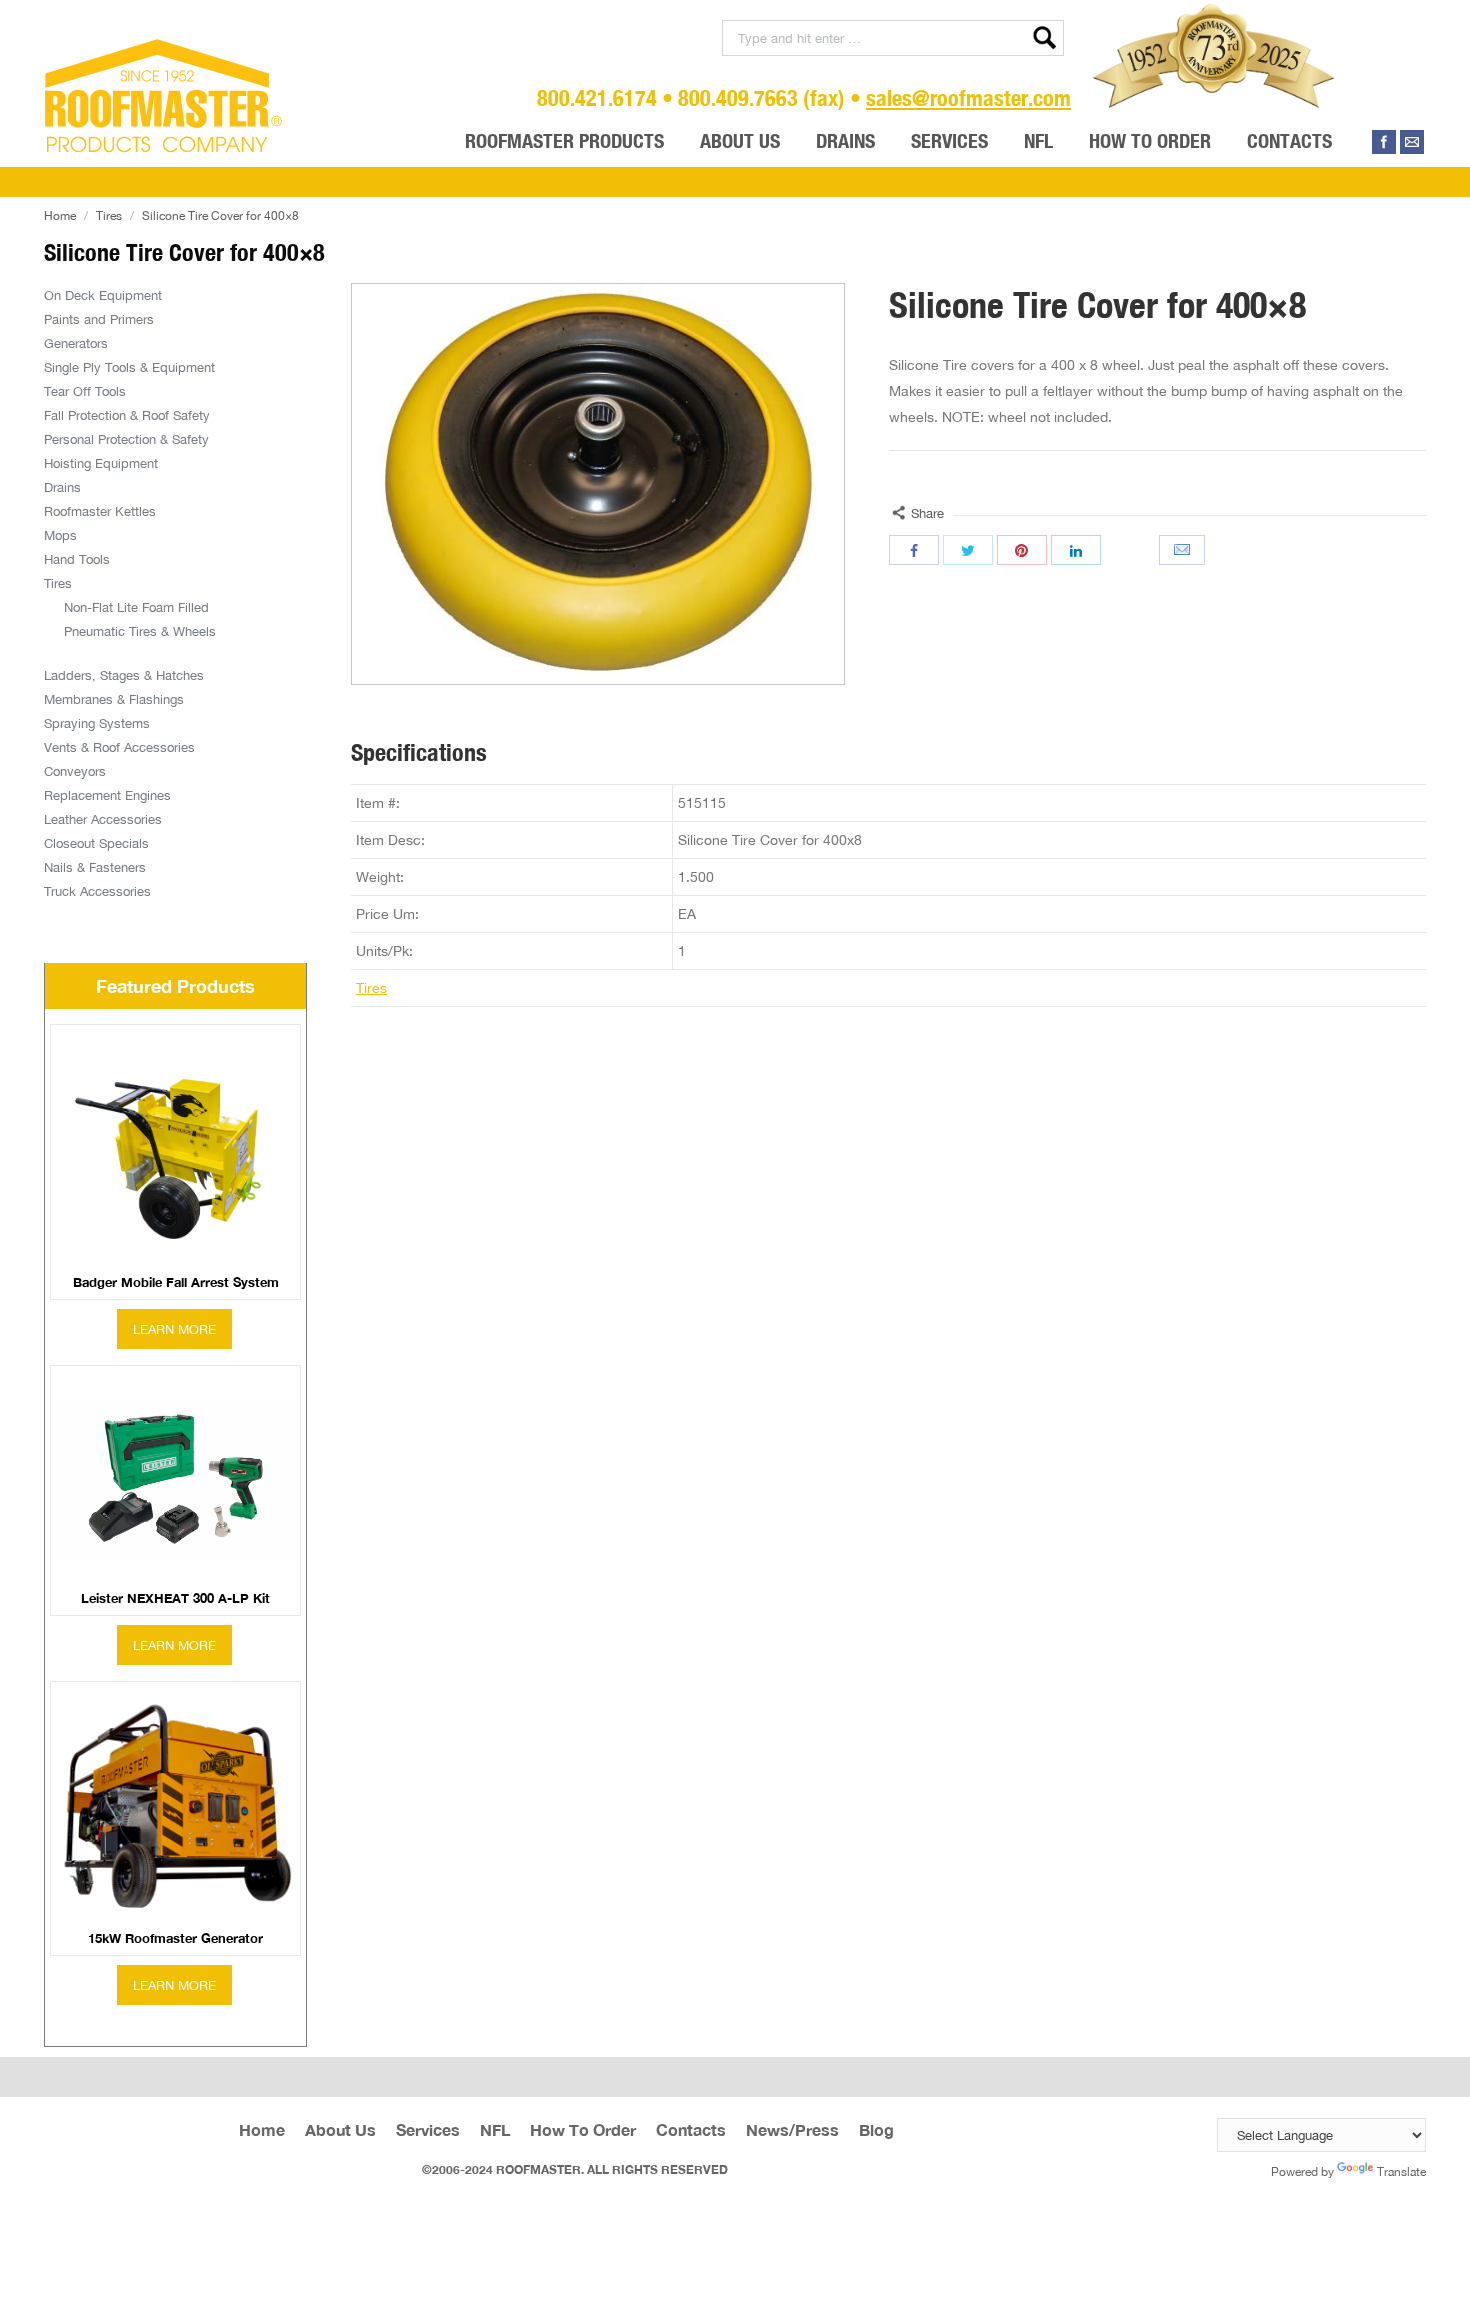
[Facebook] (1384, 142)
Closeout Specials (96, 843)
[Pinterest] (1022, 550)
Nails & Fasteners (95, 867)
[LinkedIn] (1076, 550)
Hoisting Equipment (101, 463)
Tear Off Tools (85, 391)
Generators (76, 343)
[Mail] (1412, 142)
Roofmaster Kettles (100, 511)
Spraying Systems (97, 723)
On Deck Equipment (103, 295)
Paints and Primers (99, 319)
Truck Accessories (97, 891)
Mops (60, 535)
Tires (109, 215)
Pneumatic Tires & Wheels (140, 631)
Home (60, 215)
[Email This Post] (1184, 550)
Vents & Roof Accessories (119, 747)
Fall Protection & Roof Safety (127, 415)
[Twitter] (968, 550)
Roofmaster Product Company (164, 96)
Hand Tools (77, 559)
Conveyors (75, 771)
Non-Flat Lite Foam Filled (136, 607)
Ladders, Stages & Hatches (124, 675)
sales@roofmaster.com (968, 97)
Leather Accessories (103, 819)
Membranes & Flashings (114, 699)
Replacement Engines (107, 795)
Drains (62, 487)
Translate (1401, 2171)
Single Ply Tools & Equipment (129, 367)
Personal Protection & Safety (126, 439)
